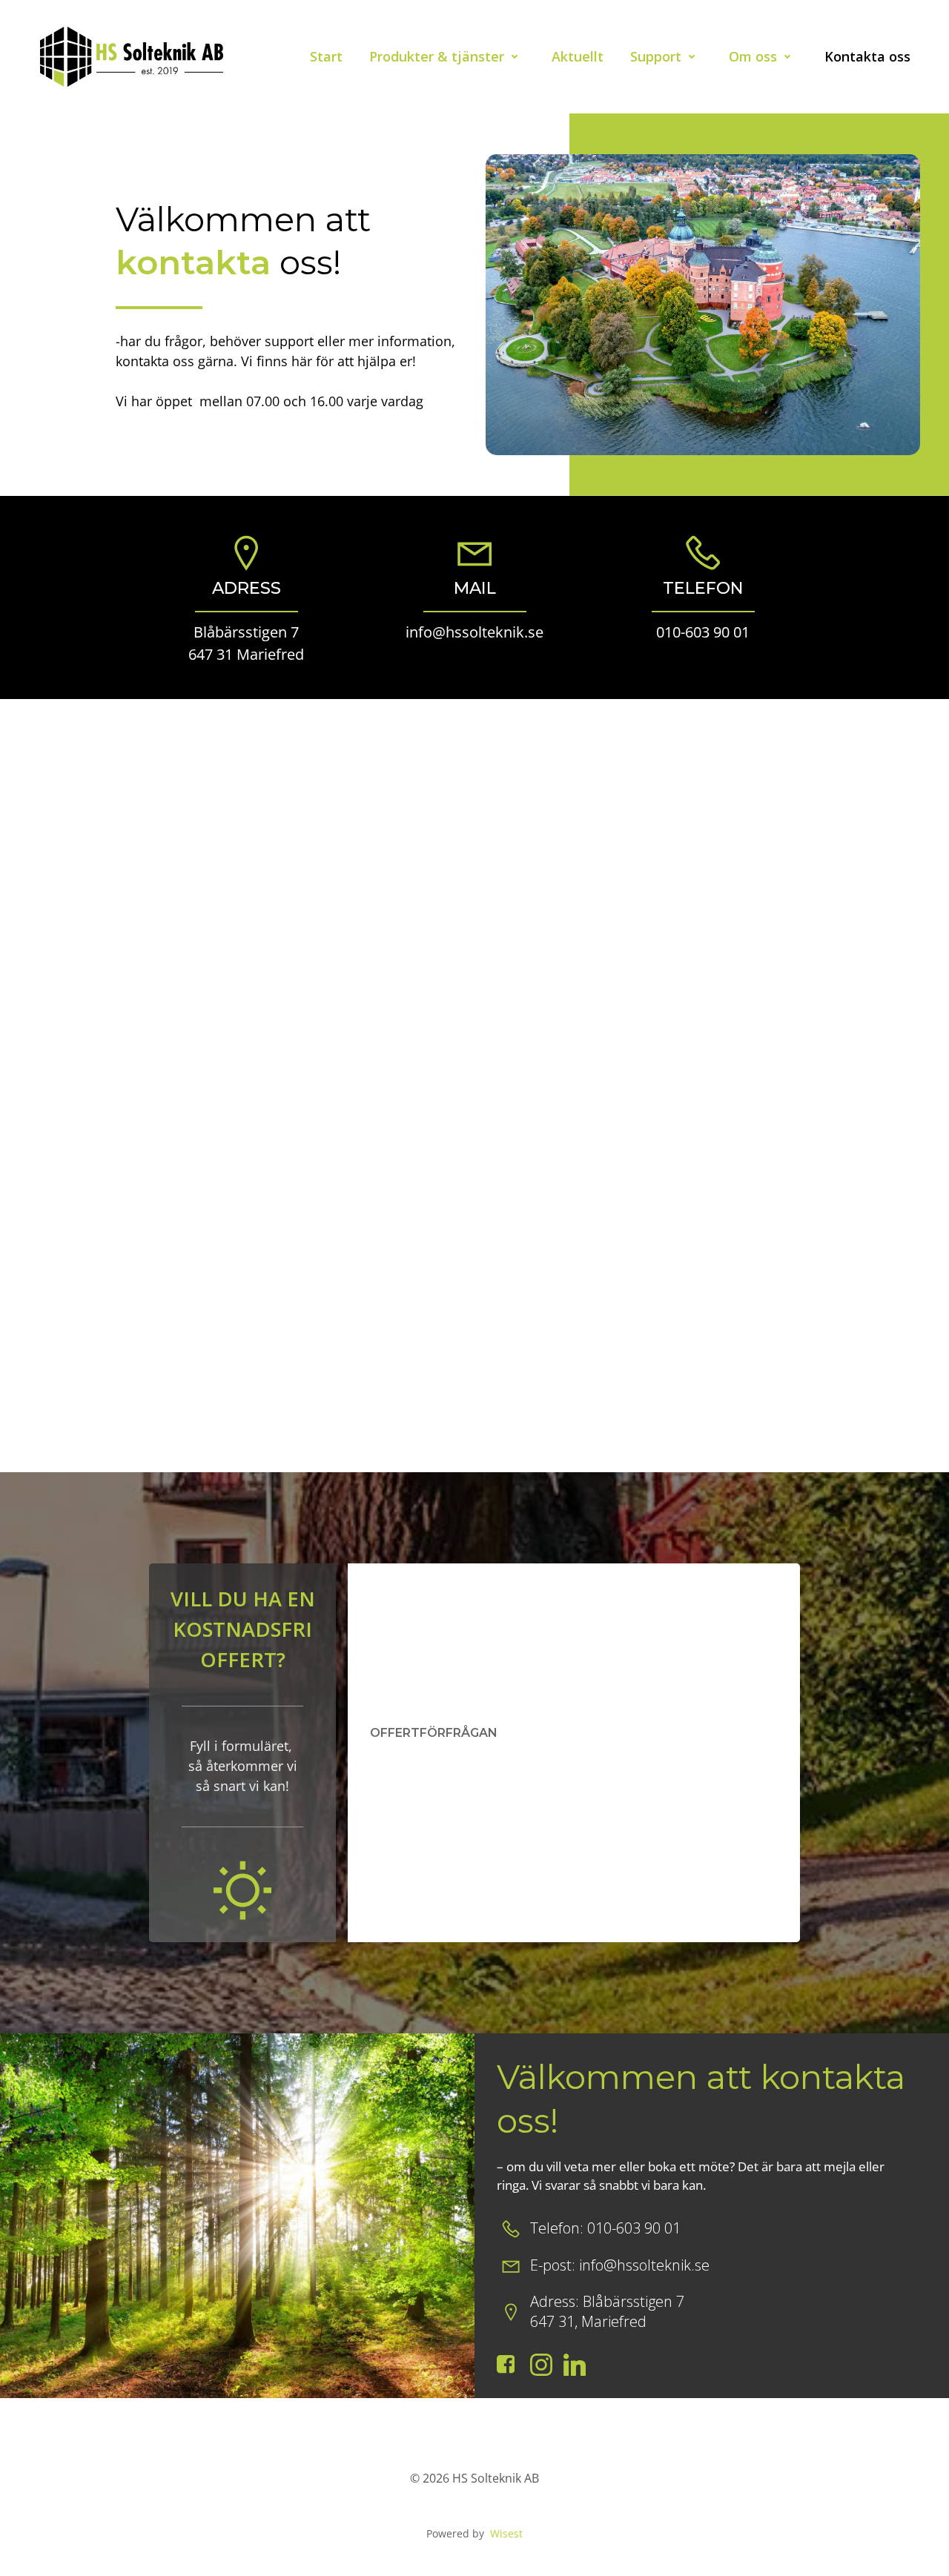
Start (326, 56)
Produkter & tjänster (437, 56)
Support (656, 56)
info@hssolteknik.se (474, 632)
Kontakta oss (867, 56)
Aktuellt (578, 56)
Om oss (753, 56)
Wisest (506, 2533)
